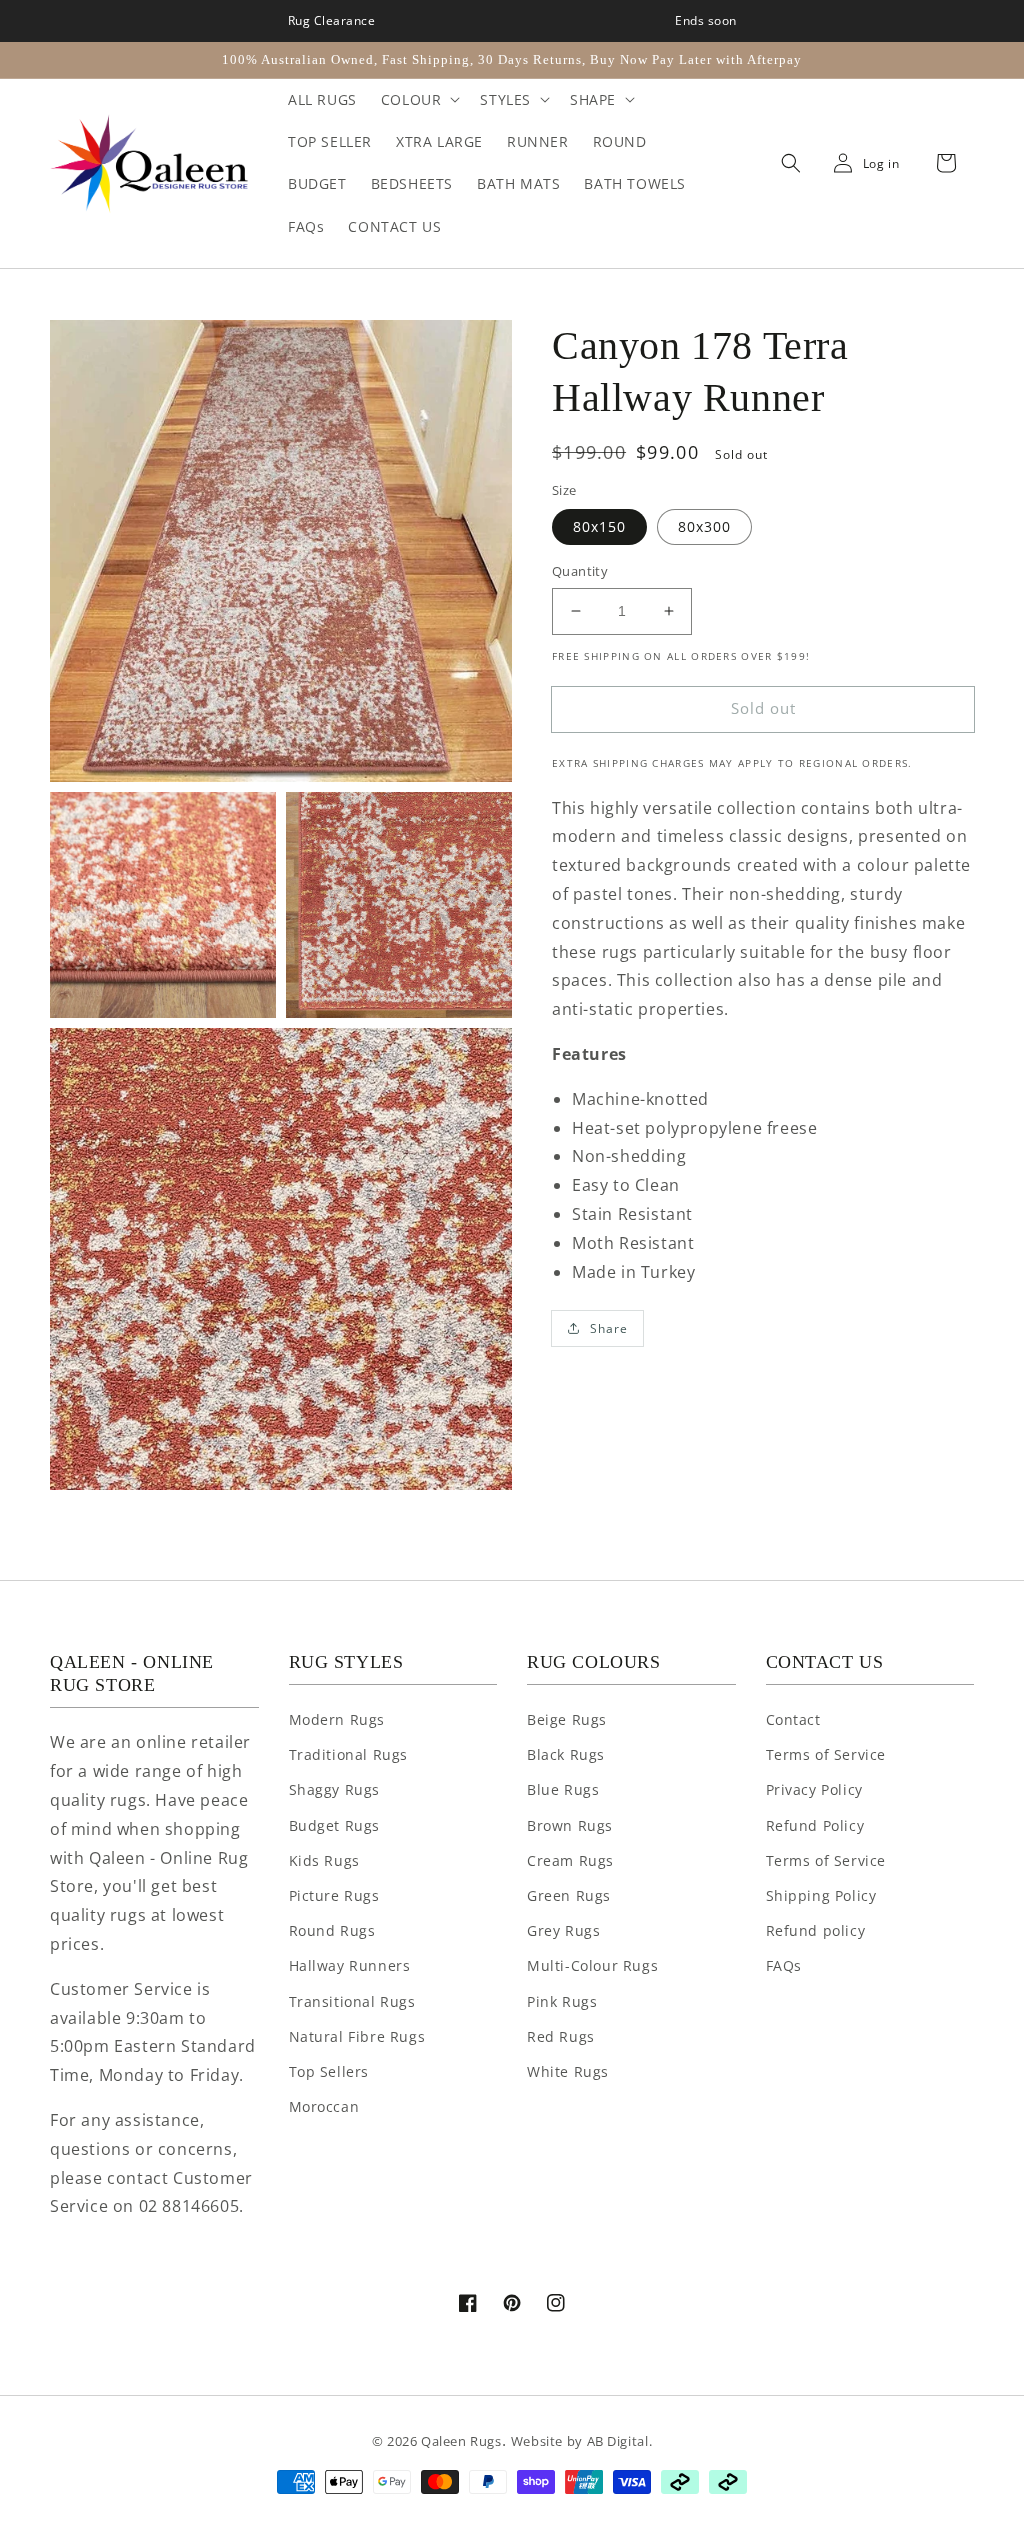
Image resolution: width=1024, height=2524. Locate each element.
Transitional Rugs (352, 2001)
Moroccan (324, 2106)
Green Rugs (569, 1895)
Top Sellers (329, 2071)
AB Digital (618, 2441)
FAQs (784, 1965)
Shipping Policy (821, 1895)
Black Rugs (566, 1754)
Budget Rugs (335, 1825)
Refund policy (816, 1930)
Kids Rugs (324, 1860)
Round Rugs (332, 1930)
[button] (786, 164)
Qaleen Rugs (461, 2441)
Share (609, 1328)
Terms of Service (826, 1754)
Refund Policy (815, 1825)
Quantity (580, 571)
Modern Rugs (337, 1719)
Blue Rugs (563, 1789)
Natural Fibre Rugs (357, 2036)
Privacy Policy (814, 1789)
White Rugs (568, 2071)
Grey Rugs (563, 1930)
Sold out (763, 708)
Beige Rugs (567, 1719)
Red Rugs (561, 2036)
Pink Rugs (562, 2001)
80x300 (704, 526)
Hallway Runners (350, 1965)
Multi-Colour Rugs (592, 1965)
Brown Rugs (570, 1825)
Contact (793, 1719)
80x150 (599, 526)
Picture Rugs (334, 1895)
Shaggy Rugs (335, 1789)
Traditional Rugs (349, 1754)
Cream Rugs (570, 1860)
